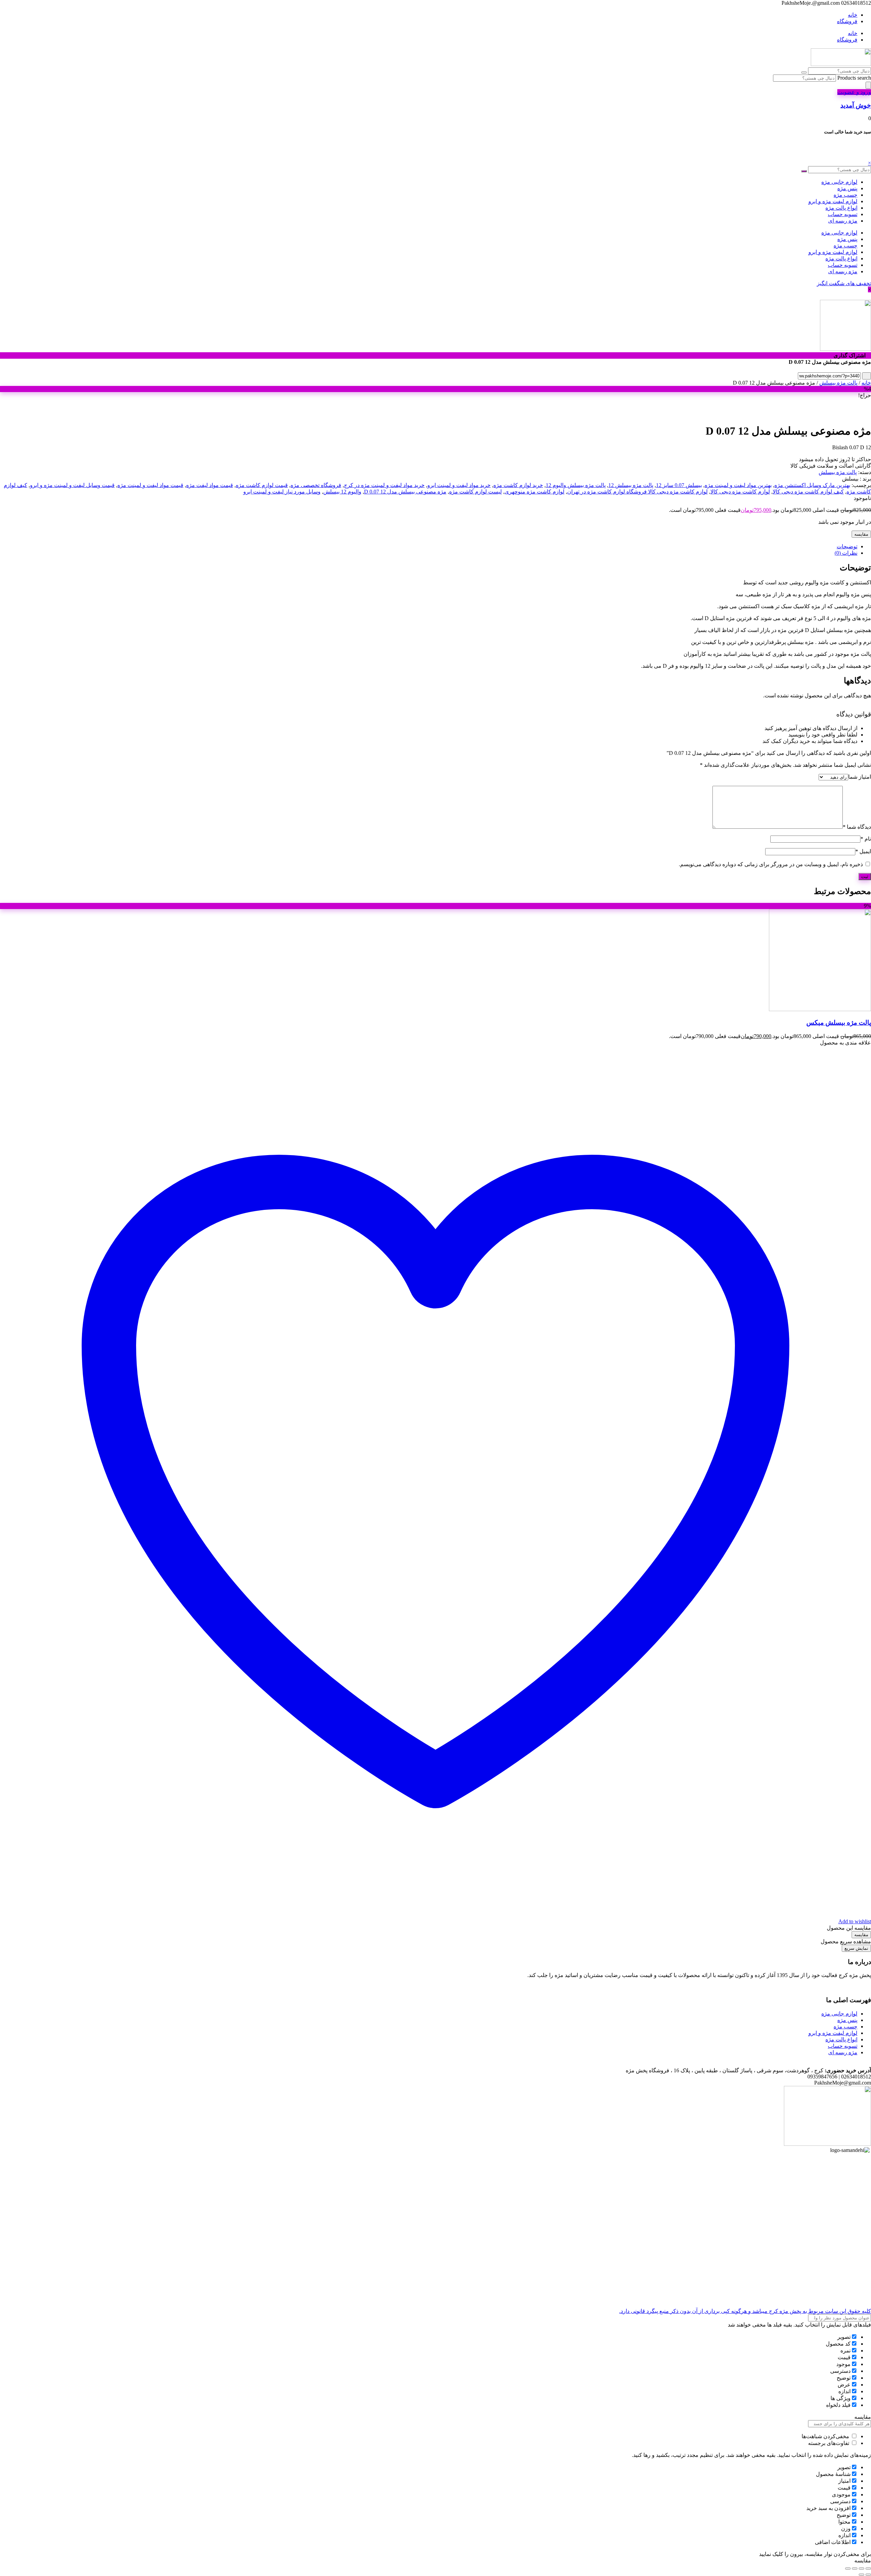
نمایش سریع (856, 1948)
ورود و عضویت (854, 92)
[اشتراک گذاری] (855, 2569)
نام (866, 839)
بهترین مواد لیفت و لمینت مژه (738, 485)
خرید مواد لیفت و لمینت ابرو (459, 485)
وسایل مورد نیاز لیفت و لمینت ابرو (282, 492)
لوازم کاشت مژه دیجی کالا (740, 492)
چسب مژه (845, 195)
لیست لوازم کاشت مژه (475, 492)
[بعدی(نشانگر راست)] (861, 2575)
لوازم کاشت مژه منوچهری (535, 492)
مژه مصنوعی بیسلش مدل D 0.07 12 (405, 492)
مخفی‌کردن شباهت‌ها (826, 2436)
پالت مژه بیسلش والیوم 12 (576, 485)
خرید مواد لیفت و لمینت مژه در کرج (384, 485)
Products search (853, 78)
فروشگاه (847, 21)
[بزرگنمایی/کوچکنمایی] (868, 2569)
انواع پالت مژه (841, 208)
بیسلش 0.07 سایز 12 (679, 485)
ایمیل (863, 851)
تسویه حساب (843, 214)
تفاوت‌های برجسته (829, 2443)
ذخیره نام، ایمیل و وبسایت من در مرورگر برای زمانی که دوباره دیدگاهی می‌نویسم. (771, 864)
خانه (853, 15)
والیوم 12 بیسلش (342, 492)
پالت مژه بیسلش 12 (631, 485)
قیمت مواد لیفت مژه (210, 485)
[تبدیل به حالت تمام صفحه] (861, 2569)
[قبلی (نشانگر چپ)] (868, 2575)
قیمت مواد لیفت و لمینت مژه (150, 485)
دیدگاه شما (857, 827)
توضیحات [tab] (847, 546)
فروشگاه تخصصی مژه (316, 485)
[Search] (868, 85)
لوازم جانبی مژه (839, 182)
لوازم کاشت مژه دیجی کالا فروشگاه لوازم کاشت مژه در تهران (637, 492)
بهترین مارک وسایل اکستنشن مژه (812, 485)
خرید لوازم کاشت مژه (518, 485)
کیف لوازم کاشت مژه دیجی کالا (808, 492)
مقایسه (861, 534)
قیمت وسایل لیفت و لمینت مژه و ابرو (72, 485)
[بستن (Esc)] (848, 2569)
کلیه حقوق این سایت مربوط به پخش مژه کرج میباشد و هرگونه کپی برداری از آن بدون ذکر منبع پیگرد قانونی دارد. (745, 2311)
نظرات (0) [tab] (846, 553)
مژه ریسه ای (843, 221)
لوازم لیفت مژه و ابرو (833, 201)
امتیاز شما (860, 777)
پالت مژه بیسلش (838, 383)
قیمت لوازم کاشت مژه (262, 485)
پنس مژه (847, 188)
